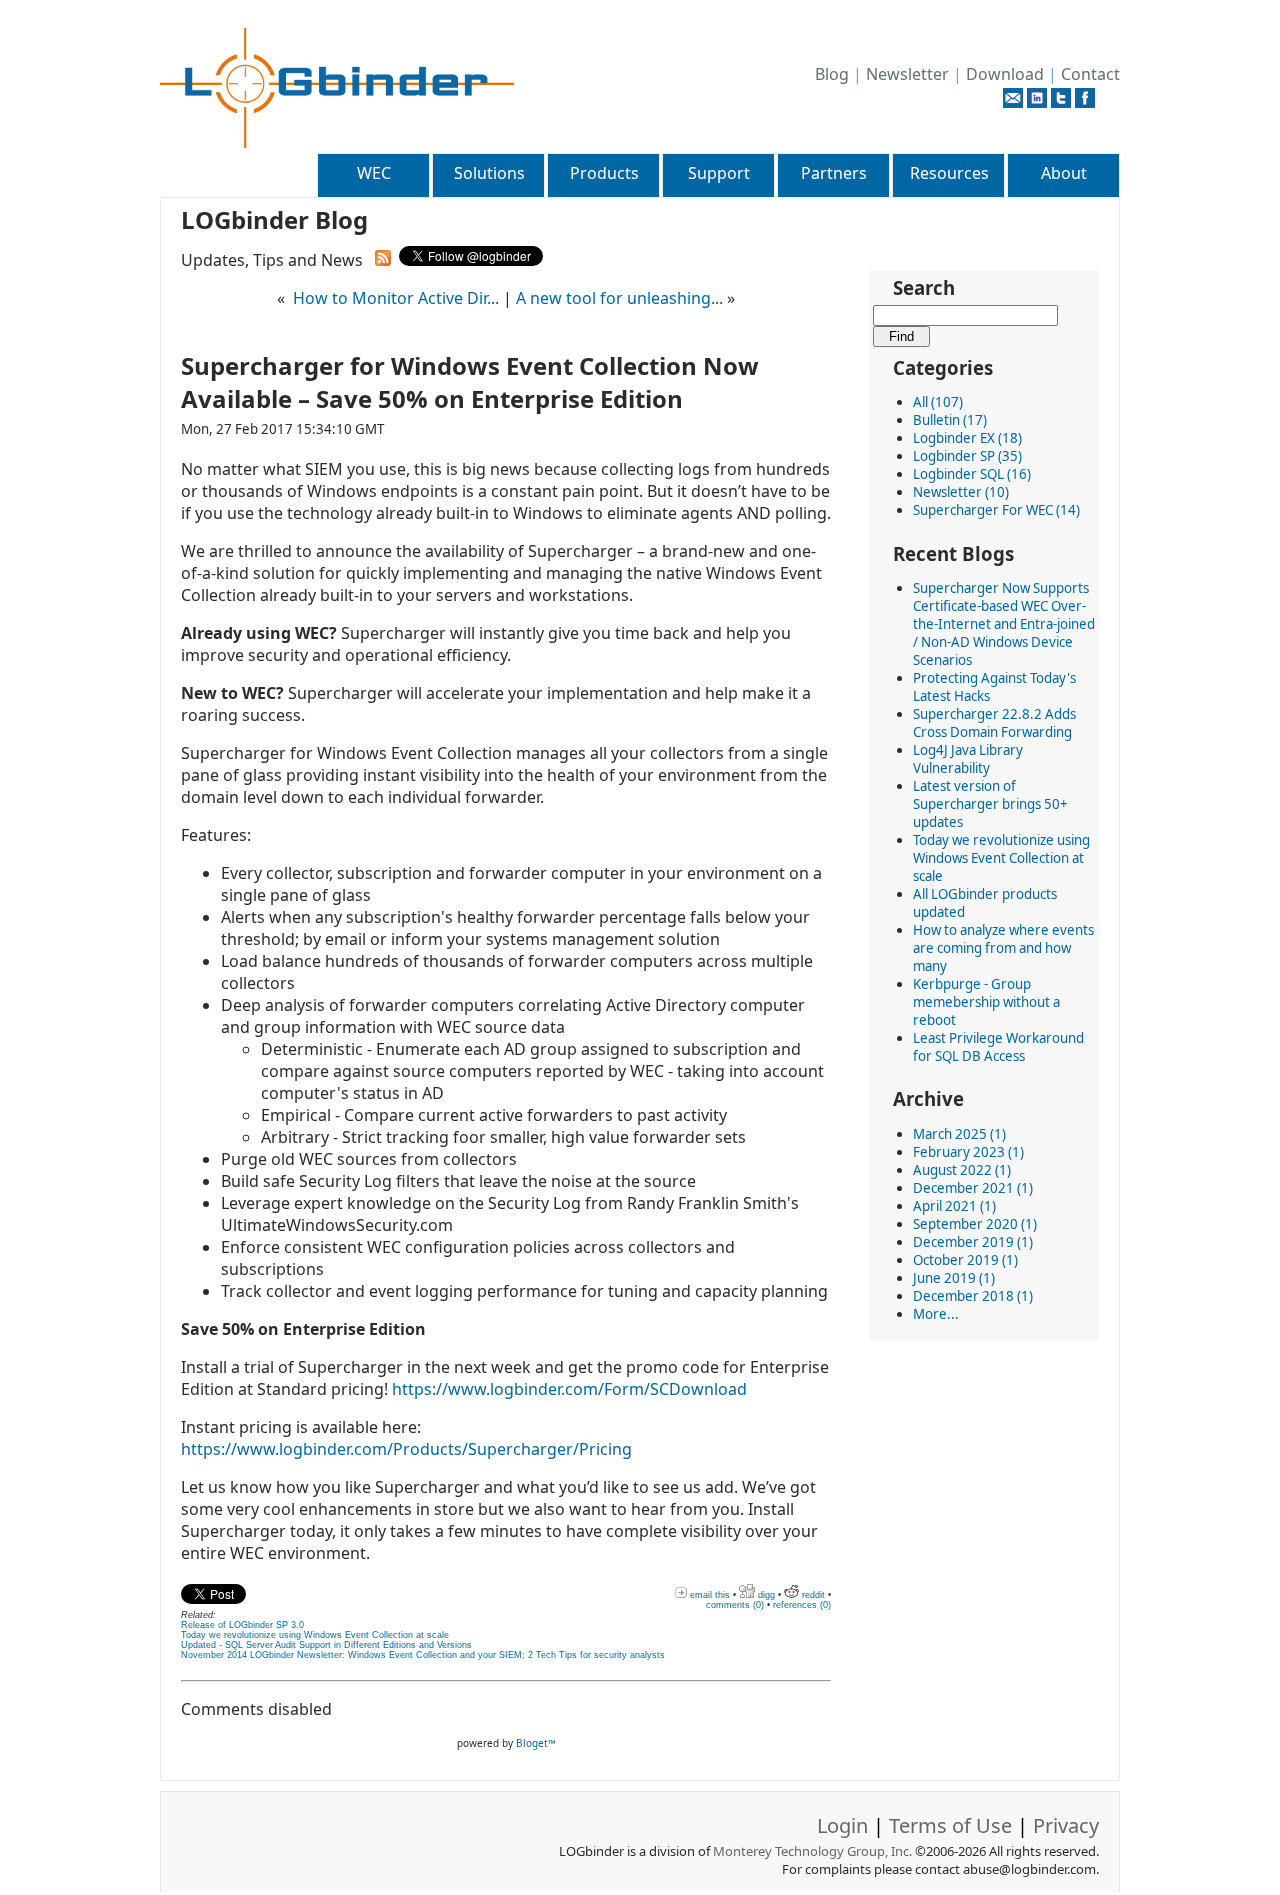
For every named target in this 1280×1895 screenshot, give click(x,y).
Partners (834, 173)
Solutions (489, 173)
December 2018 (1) (973, 1296)
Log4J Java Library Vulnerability (968, 759)
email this (708, 1595)
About (1064, 173)
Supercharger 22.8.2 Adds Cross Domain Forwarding (994, 723)
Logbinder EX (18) (967, 438)
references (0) (802, 1605)
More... (936, 1314)
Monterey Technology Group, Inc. (812, 1851)
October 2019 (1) (965, 1260)
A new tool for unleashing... (619, 298)
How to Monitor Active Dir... (396, 298)
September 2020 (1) (975, 1224)
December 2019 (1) (973, 1242)
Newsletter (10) (961, 492)
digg (765, 1595)
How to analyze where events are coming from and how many (1003, 948)
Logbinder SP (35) (967, 456)
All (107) (938, 402)
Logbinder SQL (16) (972, 474)
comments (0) (735, 1605)
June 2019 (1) (954, 1278)
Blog (832, 74)
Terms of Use (950, 1825)
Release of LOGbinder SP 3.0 (242, 1625)
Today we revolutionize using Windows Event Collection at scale (1001, 858)
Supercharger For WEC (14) (996, 510)
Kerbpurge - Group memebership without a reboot (986, 1002)
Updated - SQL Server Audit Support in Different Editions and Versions (326, 1645)
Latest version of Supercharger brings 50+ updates (990, 804)
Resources (949, 173)
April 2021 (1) (954, 1206)
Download (1005, 74)
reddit (812, 1595)
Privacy (1066, 1825)
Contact (1090, 74)
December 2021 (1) (973, 1188)
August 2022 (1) (962, 1170)
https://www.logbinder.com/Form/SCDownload (569, 1389)
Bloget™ (536, 1743)
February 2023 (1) (968, 1152)
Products (604, 173)
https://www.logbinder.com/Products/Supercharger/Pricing (406, 1449)
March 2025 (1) (959, 1134)
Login (842, 1825)
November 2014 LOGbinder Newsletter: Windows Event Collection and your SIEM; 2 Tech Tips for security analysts (423, 1655)
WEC (374, 173)
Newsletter (907, 74)
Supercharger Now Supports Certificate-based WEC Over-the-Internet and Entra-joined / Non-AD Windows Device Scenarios (1004, 624)
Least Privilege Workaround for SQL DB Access (998, 1047)
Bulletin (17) (950, 420)
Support (719, 173)
